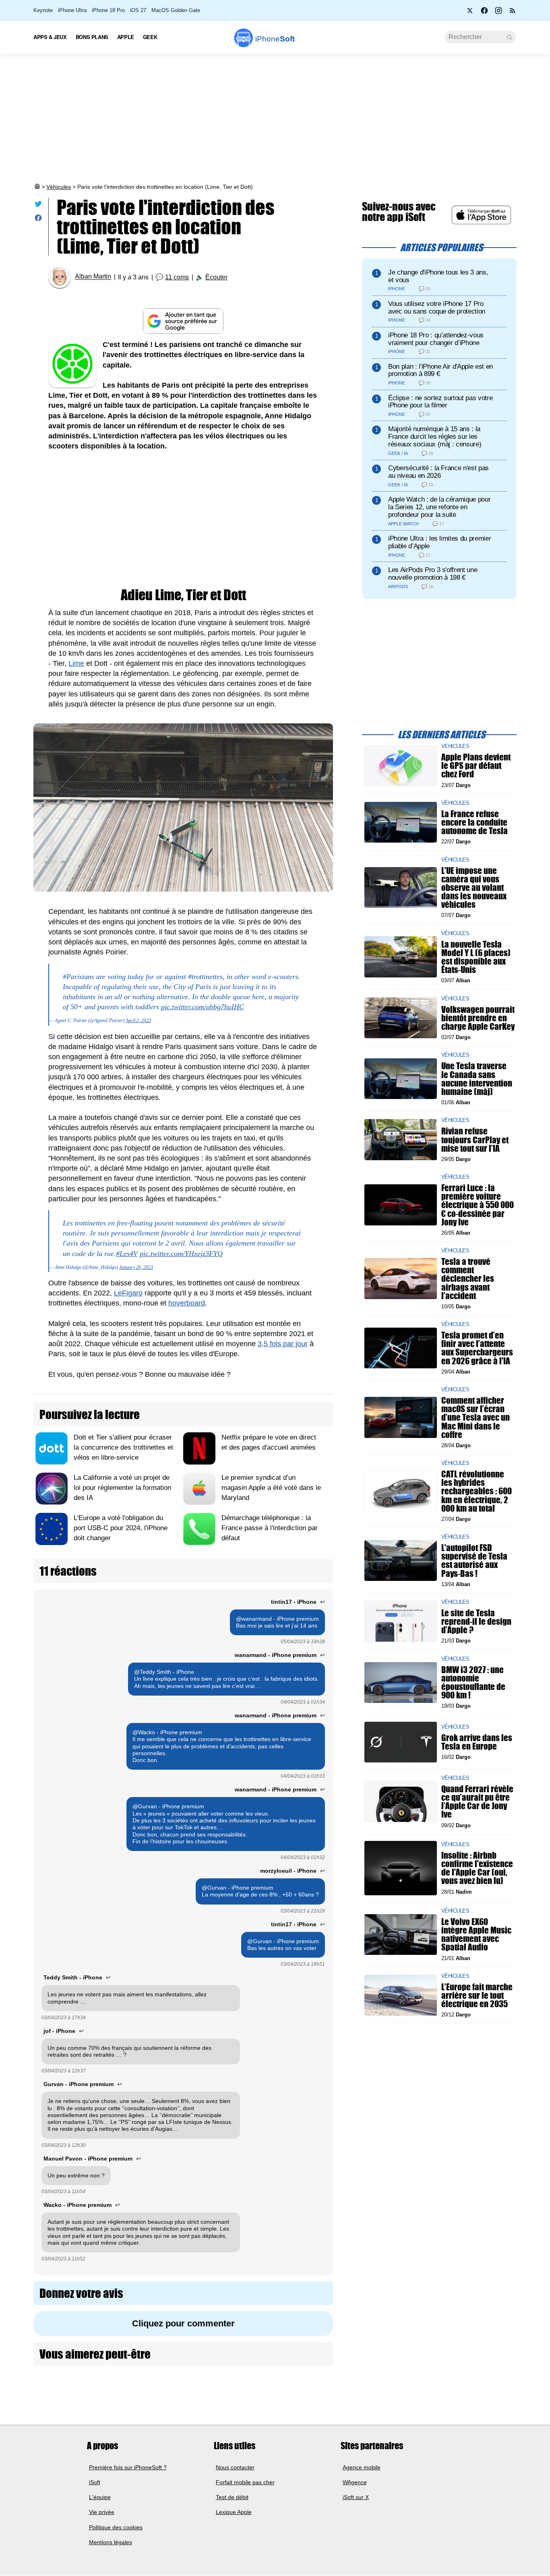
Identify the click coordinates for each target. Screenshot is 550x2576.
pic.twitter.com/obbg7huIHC (203, 1007)
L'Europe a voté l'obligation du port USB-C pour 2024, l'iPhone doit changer (121, 1528)
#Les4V (127, 1254)
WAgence (355, 2482)
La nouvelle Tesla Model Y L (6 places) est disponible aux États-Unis (476, 957)
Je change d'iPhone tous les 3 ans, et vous (438, 276)
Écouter (216, 277)
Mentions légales (111, 2542)
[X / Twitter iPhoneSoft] (470, 13)
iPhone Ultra (72, 10)
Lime (76, 663)
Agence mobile (362, 2467)
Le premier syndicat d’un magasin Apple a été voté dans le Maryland (271, 1488)
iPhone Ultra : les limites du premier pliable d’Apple (439, 542)
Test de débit (232, 2498)
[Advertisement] (275, 118)
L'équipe (100, 2498)
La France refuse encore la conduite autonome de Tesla (475, 822)
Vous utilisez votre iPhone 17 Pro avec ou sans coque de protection (437, 308)
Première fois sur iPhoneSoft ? (128, 2467)
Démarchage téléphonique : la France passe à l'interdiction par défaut (270, 1528)
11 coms (177, 277)
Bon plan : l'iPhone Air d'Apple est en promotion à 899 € (440, 370)
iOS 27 (138, 10)
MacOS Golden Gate (176, 10)
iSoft (95, 2482)
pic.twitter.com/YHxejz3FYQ (181, 1254)
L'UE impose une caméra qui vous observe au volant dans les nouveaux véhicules (474, 887)
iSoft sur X (356, 2498)
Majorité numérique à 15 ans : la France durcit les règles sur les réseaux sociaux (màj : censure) (435, 437)
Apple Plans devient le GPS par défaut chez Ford (476, 765)
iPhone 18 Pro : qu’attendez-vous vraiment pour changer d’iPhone (436, 339)
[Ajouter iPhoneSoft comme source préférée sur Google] (183, 321)
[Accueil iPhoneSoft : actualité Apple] (37, 187)
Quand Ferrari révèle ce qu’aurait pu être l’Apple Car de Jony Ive (477, 1802)
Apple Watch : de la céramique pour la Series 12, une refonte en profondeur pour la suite (439, 507)
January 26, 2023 (136, 1267)
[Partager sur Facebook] (38, 220)
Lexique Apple (234, 2512)
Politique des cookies (116, 2527)
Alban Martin (93, 277)
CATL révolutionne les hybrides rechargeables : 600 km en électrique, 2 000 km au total (477, 1491)
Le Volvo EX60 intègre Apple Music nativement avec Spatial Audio (476, 1935)
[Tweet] (38, 206)
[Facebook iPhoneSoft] (484, 13)
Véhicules (59, 187)
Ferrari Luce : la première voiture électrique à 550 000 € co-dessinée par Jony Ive (478, 1205)
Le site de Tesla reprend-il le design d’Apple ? (476, 1621)
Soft (275, 39)
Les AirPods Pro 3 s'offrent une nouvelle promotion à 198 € (433, 574)
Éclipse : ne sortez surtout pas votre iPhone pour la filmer (440, 402)
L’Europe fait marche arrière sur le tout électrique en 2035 (477, 1995)
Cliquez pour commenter (183, 2323)
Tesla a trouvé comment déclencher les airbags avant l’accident (468, 1279)
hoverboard (187, 1303)
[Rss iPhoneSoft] (513, 13)
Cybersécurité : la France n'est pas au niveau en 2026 (438, 472)
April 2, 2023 (138, 1020)
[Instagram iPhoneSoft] (498, 13)
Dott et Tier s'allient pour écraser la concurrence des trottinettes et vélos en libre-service (123, 1447)
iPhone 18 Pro (108, 10)
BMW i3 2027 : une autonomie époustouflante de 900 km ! (473, 1683)
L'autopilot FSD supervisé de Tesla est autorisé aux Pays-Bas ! (474, 1561)
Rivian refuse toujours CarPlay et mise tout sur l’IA (475, 1139)
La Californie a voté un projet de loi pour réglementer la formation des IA (122, 1488)
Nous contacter (235, 2467)
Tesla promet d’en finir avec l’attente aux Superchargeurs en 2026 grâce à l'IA (477, 1348)
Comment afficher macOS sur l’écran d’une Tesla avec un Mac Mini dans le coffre (476, 1417)
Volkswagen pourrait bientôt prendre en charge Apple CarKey (478, 1017)
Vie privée (102, 2512)
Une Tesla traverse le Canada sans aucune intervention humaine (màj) (477, 1079)
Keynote (43, 10)
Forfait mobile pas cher (245, 2482)
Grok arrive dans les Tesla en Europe (477, 1742)
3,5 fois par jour (283, 1344)
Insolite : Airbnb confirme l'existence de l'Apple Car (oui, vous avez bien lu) (477, 1868)
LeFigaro (128, 1293)
